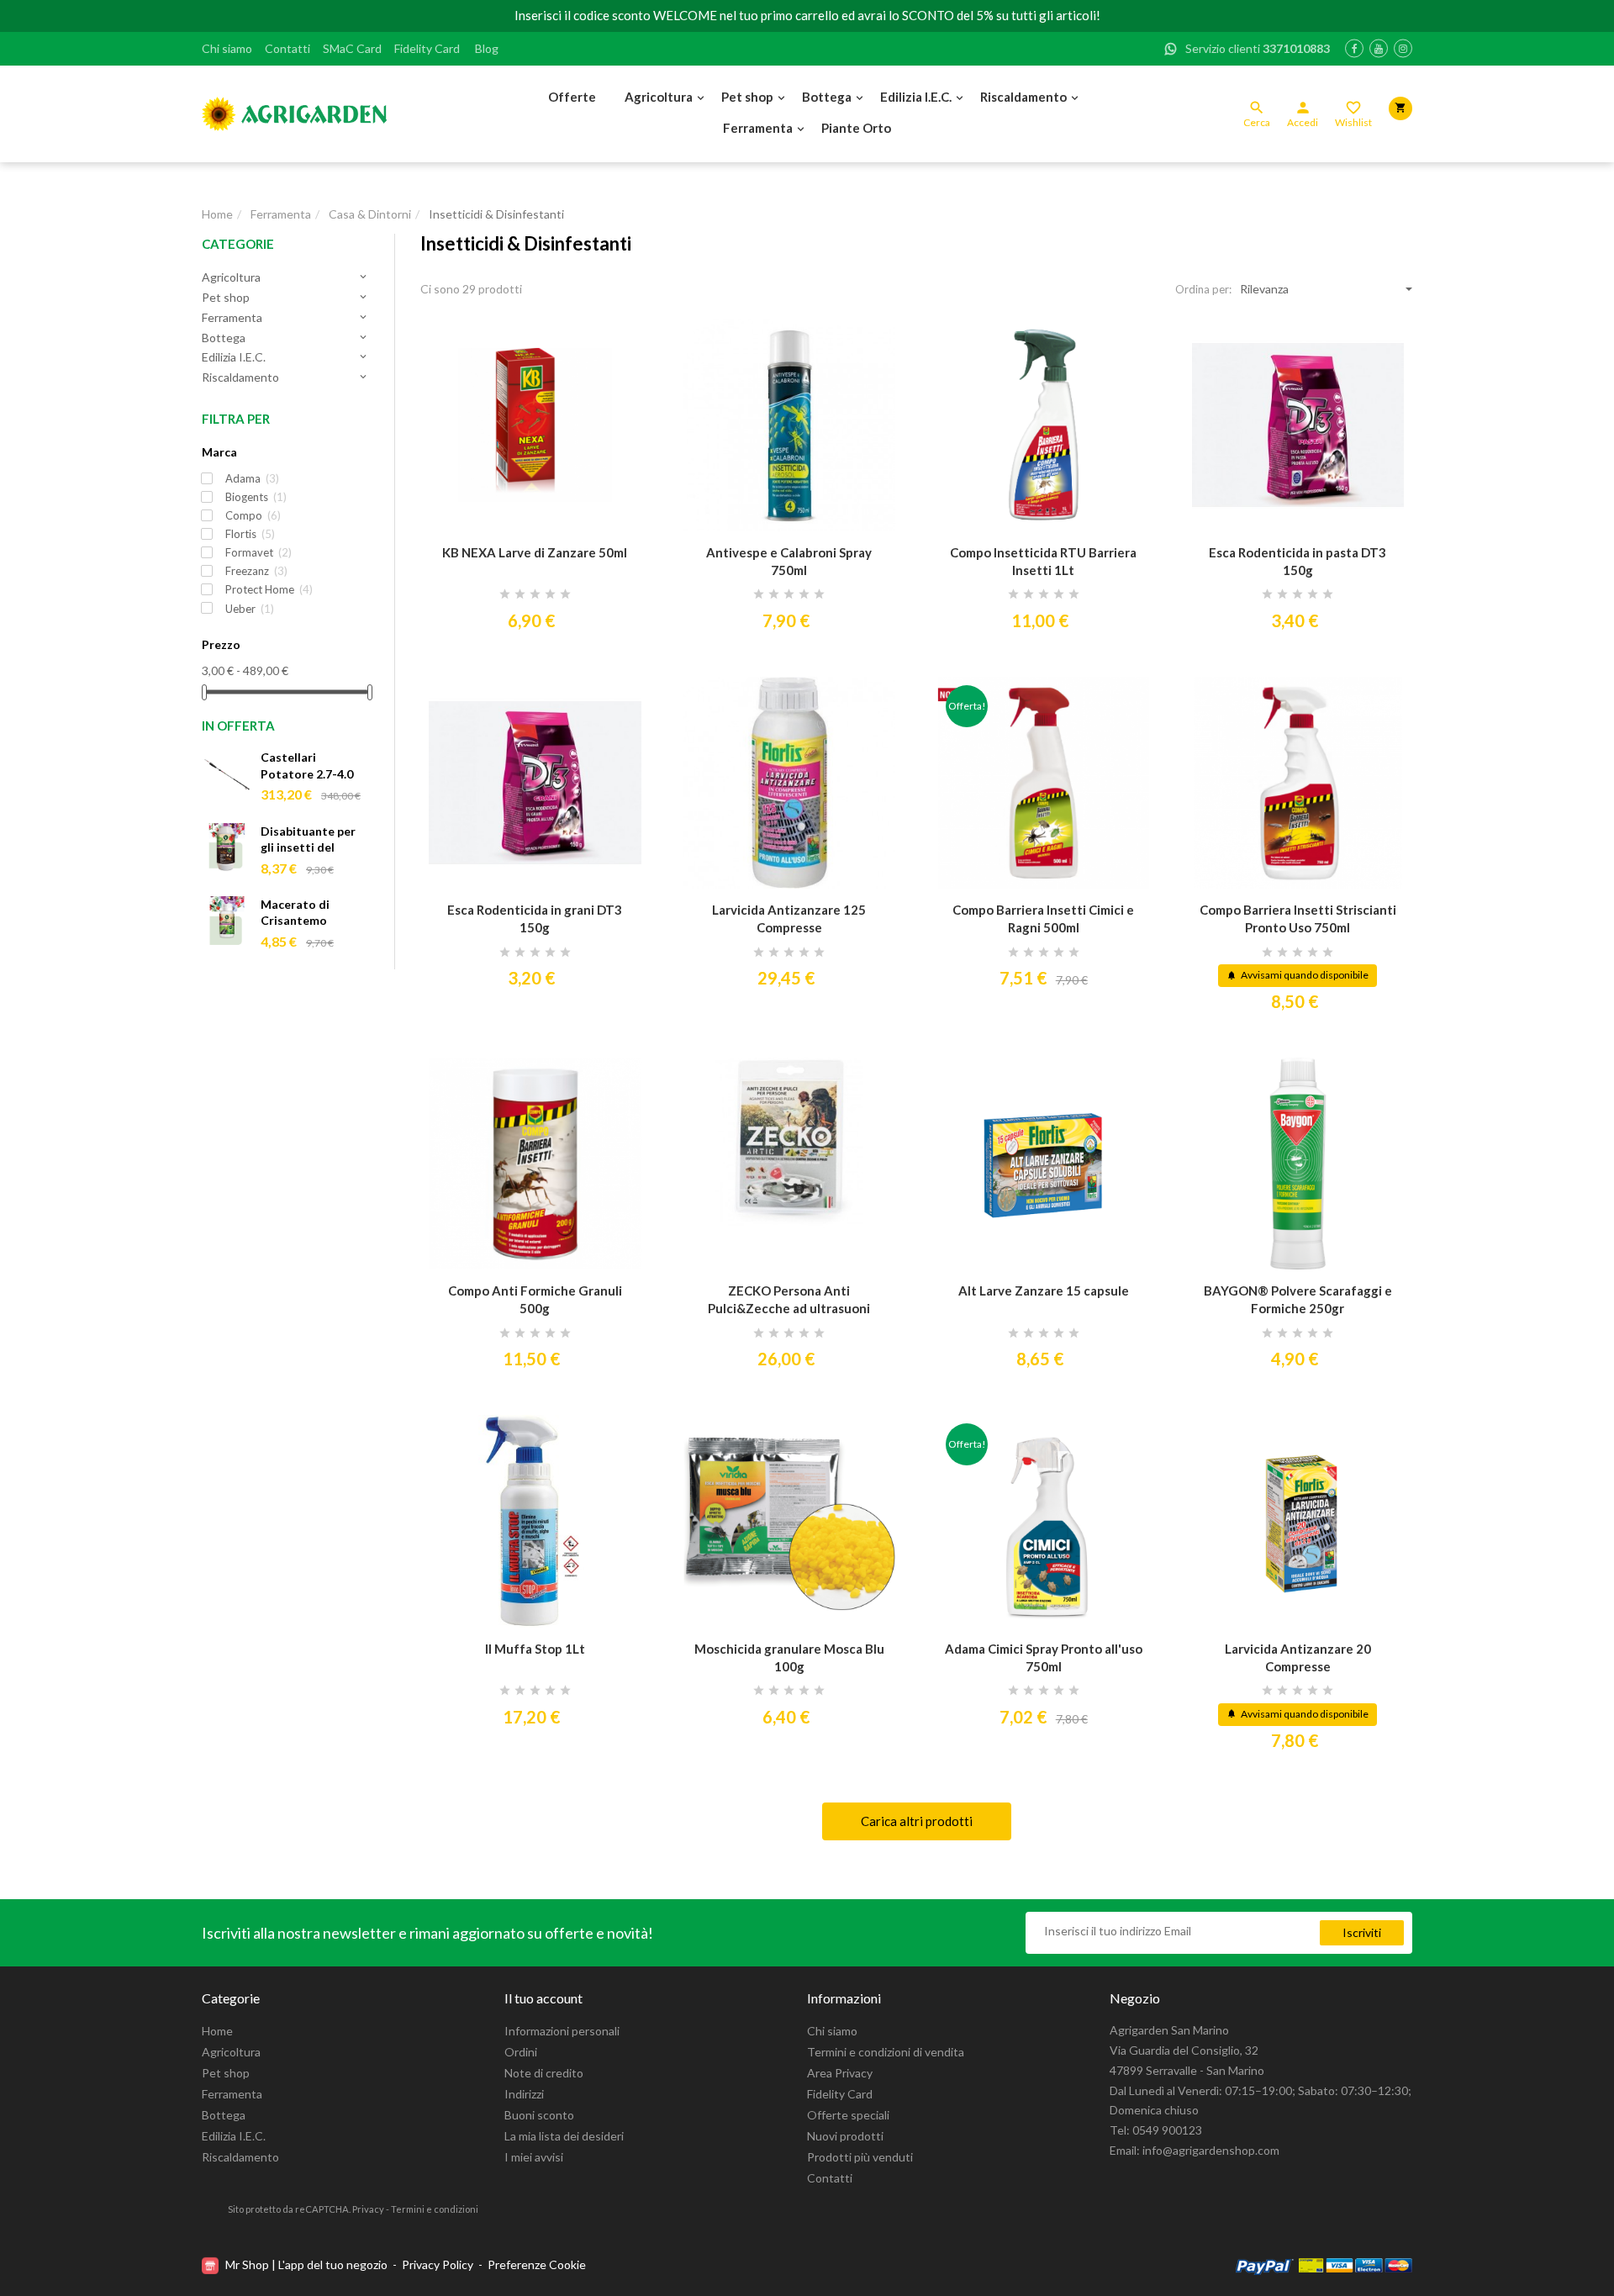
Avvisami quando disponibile (1298, 975)
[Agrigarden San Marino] (294, 114)
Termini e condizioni (435, 2209)
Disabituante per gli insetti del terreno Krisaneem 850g (314, 840)
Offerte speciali (848, 2115)
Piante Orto (856, 128)
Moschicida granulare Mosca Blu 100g (789, 1657)
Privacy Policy (438, 2264)
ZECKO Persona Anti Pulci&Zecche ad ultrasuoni (789, 1299)
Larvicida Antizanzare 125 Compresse (789, 918)
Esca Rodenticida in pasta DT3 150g (1298, 561)
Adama (252, 478)
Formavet (258, 552)
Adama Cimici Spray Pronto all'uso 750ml (1044, 1657)
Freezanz (256, 571)
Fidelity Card (427, 48)
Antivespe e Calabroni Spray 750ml (789, 561)
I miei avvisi (534, 2157)
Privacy (368, 2209)
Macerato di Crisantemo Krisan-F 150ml (303, 913)
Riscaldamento (1023, 97)
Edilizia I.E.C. (916, 97)
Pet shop (747, 97)
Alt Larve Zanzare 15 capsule (1044, 1291)
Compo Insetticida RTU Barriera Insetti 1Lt (1043, 561)
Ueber (250, 609)
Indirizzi (524, 2094)
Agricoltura (659, 97)
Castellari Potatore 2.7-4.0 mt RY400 (307, 766)
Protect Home (269, 589)
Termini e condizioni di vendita (886, 2052)
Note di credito (544, 2073)
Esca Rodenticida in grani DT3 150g (535, 918)
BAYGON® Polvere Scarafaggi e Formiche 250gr (1298, 1299)
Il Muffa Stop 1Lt (535, 1649)
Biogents (256, 497)
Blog (487, 48)
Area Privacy (840, 2073)
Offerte (572, 97)
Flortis (250, 534)
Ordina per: (1203, 289)
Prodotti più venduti (860, 2157)
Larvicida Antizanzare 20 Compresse (1298, 1657)
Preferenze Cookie (537, 2264)
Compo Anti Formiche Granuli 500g (535, 1299)
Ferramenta (758, 128)
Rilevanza (1264, 289)
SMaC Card (352, 48)
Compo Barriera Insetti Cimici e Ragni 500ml (1043, 918)
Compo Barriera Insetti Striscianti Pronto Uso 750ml (1298, 918)
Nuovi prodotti (845, 2136)
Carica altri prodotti (917, 1821)
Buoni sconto (539, 2115)
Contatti (287, 48)
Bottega (827, 97)
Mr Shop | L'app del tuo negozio (306, 2264)
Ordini (521, 2052)
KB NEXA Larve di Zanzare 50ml (535, 552)
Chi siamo (227, 48)
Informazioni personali (562, 2031)
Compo (253, 515)
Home (217, 2031)
